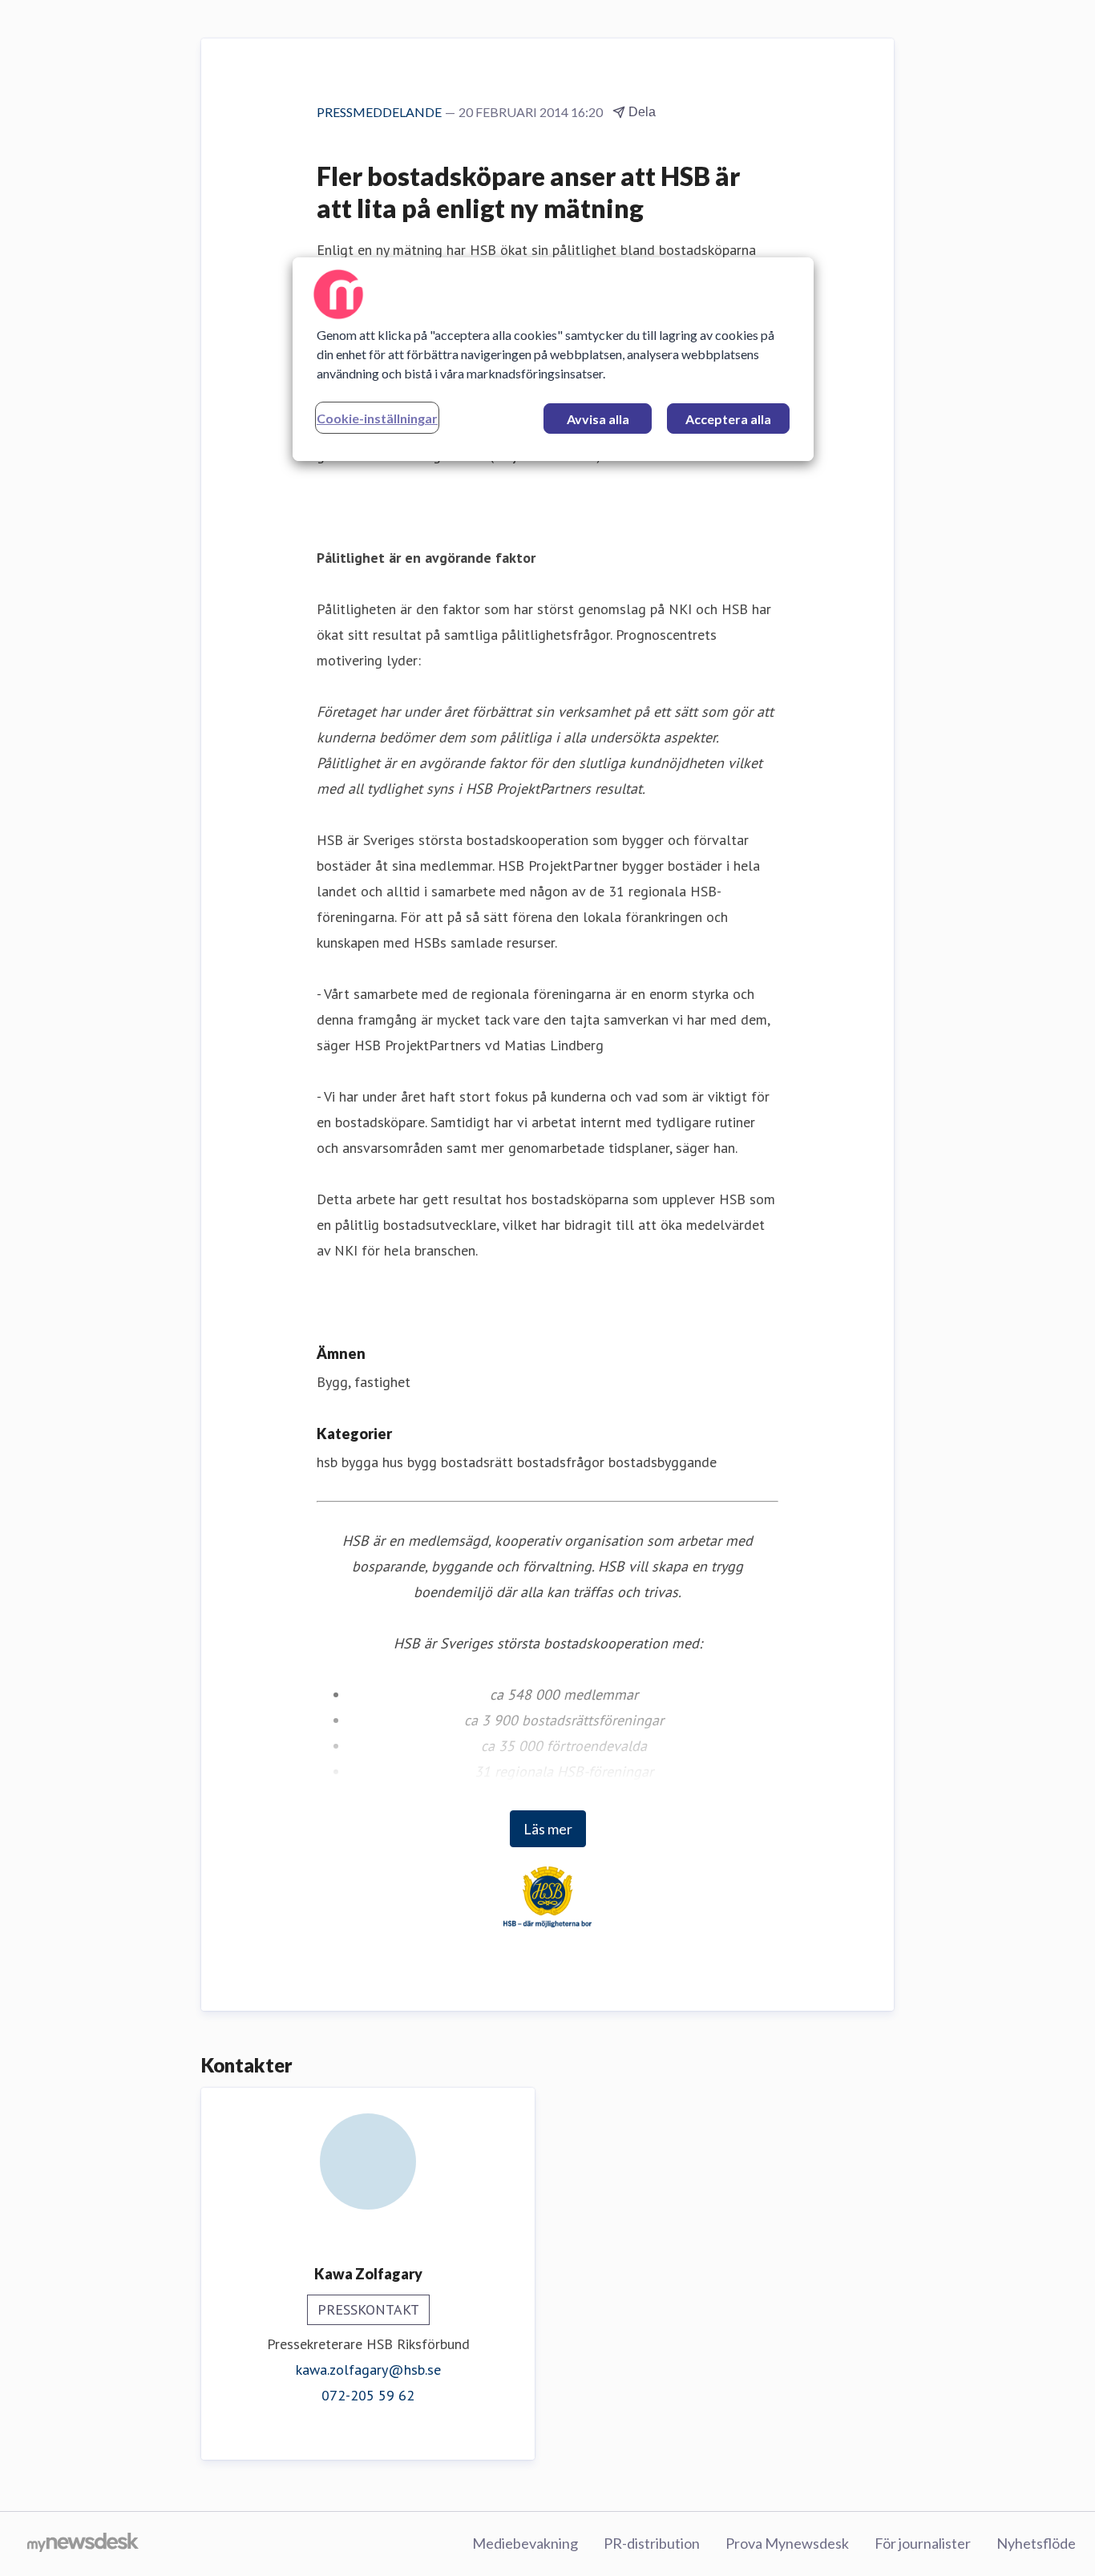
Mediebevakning (525, 2543)
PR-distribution (652, 2543)
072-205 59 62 (368, 2395)
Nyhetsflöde (1036, 2543)
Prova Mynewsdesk (787, 2543)
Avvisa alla (598, 419)
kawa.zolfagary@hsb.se (368, 2370)
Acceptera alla (728, 419)
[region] (553, 359)
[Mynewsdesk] (83, 2544)
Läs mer (548, 1829)
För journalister (923, 2543)
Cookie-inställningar (377, 418)
